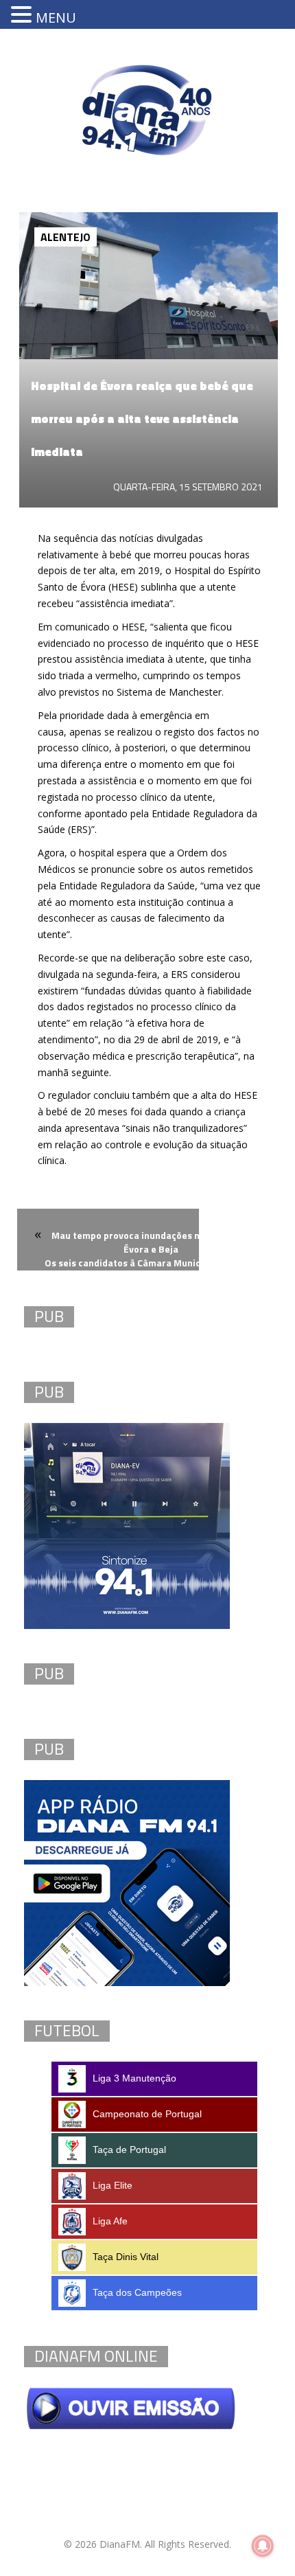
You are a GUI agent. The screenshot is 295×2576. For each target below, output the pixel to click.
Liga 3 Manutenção (134, 2078)
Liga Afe (110, 2221)
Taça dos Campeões (137, 2292)
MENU (56, 18)
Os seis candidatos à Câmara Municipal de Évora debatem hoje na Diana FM (151, 1271)
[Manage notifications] (263, 2546)
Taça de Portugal (129, 2150)
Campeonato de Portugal (147, 2114)
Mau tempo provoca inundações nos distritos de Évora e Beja (157, 1242)
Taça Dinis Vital (126, 2257)
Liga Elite (113, 2185)
